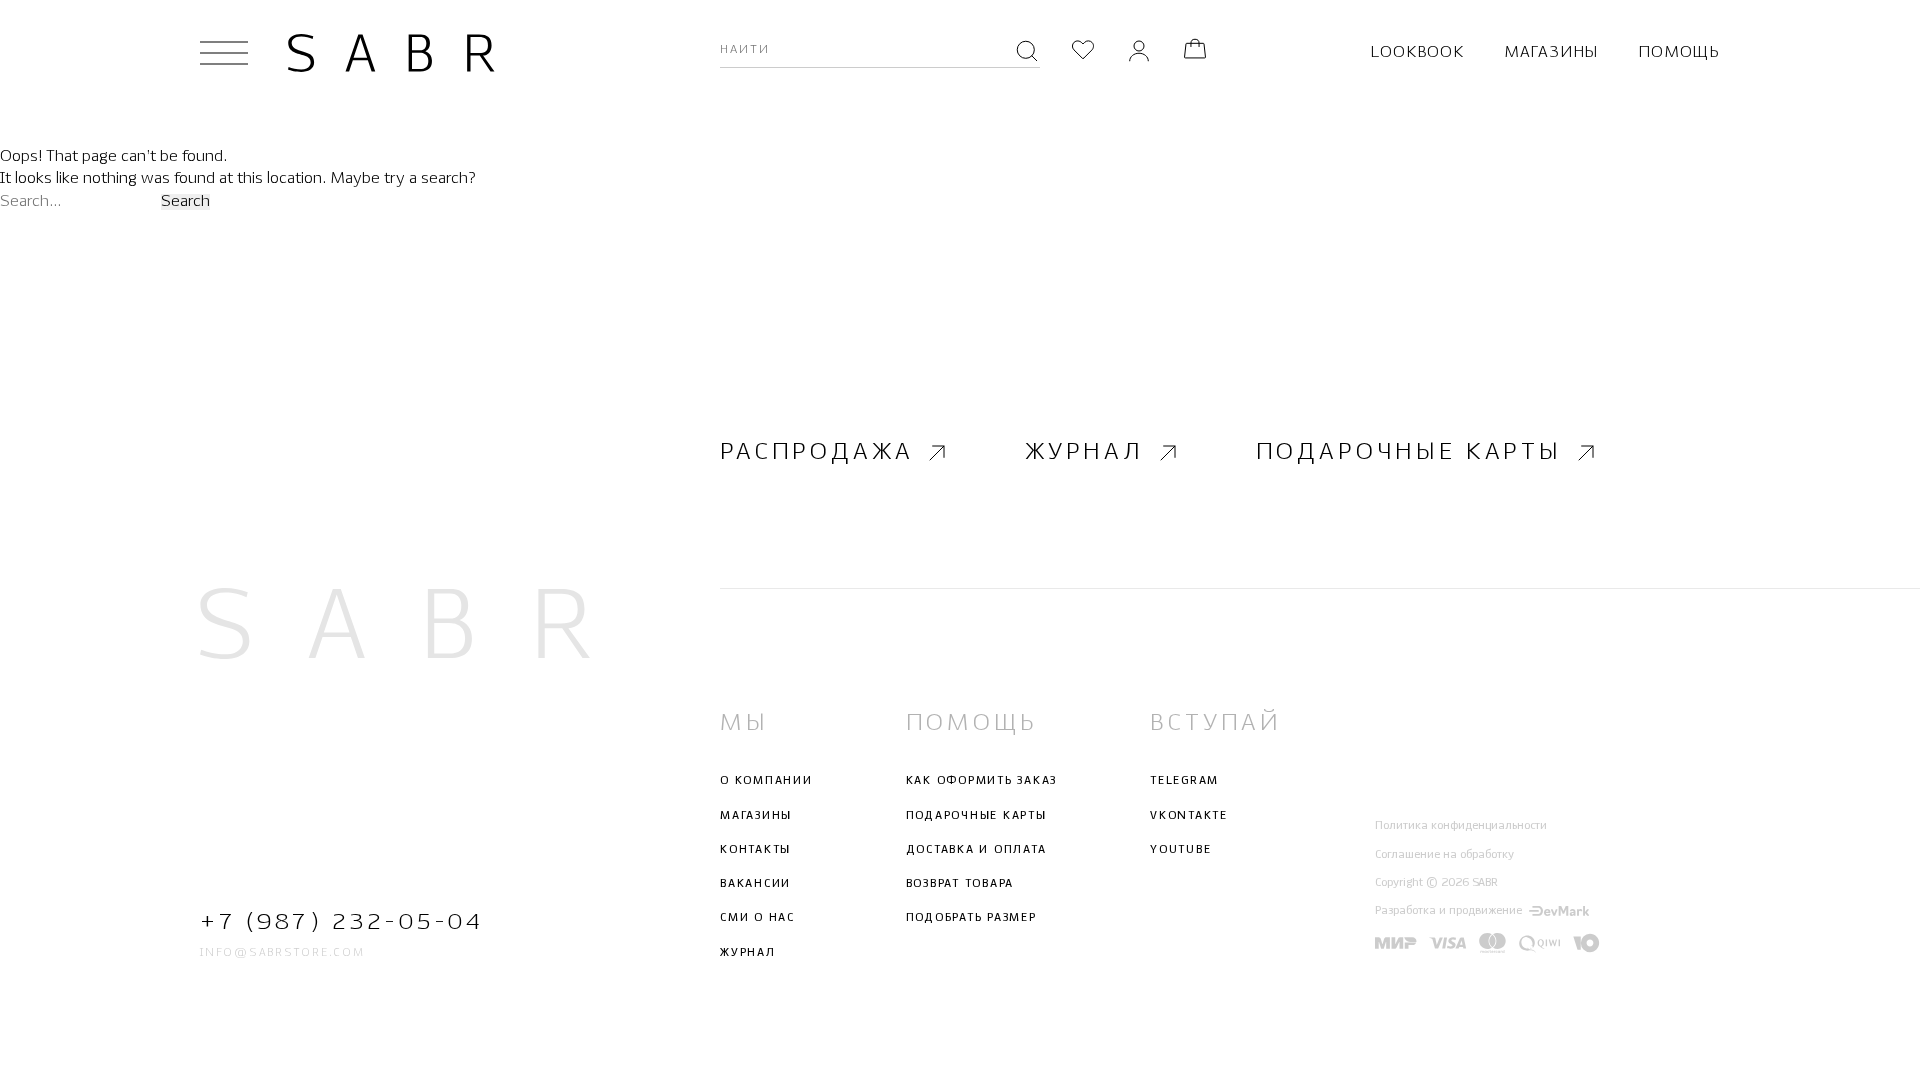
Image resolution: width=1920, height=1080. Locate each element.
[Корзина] (1195, 52)
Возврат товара (960, 884)
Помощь (1679, 52)
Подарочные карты (1409, 452)
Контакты (755, 850)
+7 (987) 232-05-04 (341, 922)
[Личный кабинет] (1139, 52)
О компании (766, 781)
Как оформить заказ (982, 781)
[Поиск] (1027, 53)
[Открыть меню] (224, 53)
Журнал (1084, 452)
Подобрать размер (971, 918)
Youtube (1180, 850)
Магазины (1551, 52)
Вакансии (755, 884)
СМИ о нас (757, 918)
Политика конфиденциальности (1461, 826)
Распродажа (816, 452)
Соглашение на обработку (1444, 855)
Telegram (1184, 781)
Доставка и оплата (976, 850)
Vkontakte (1189, 816)
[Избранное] (1083, 52)
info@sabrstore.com (282, 953)
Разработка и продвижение (1448, 911)
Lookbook (1416, 52)
